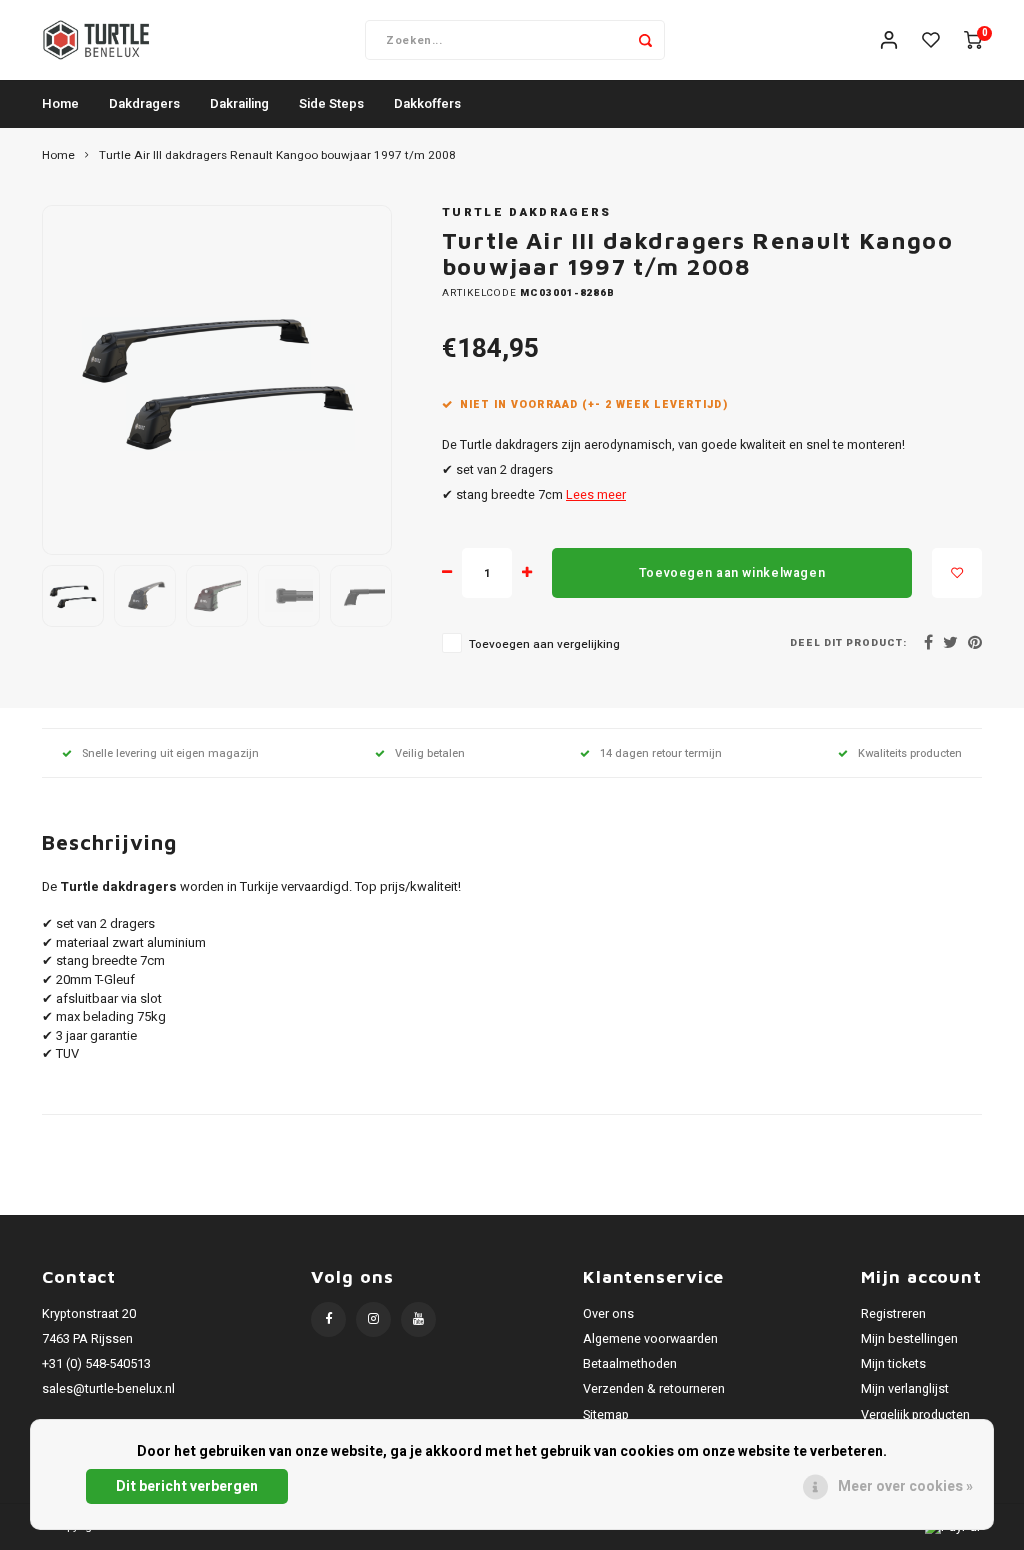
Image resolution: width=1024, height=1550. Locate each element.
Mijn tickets (893, 1364)
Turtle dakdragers (527, 212)
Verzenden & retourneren (654, 1389)
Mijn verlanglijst (905, 1389)
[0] (973, 40)
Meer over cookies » (905, 1486)
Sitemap (606, 1415)
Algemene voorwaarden (650, 1339)
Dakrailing (239, 103)
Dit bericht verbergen (187, 1486)
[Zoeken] (645, 40)
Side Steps (331, 103)
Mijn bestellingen (909, 1339)
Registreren (893, 1314)
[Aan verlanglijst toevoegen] (957, 573)
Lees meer (596, 495)
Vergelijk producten (915, 1415)
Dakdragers (144, 103)
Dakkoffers (427, 103)
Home (60, 103)
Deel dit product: (848, 643)
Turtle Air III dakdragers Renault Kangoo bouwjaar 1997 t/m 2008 (277, 156)
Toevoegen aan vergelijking (544, 644)
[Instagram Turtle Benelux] (373, 1319)
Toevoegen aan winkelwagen (732, 573)
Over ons (608, 1314)
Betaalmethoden (630, 1364)
